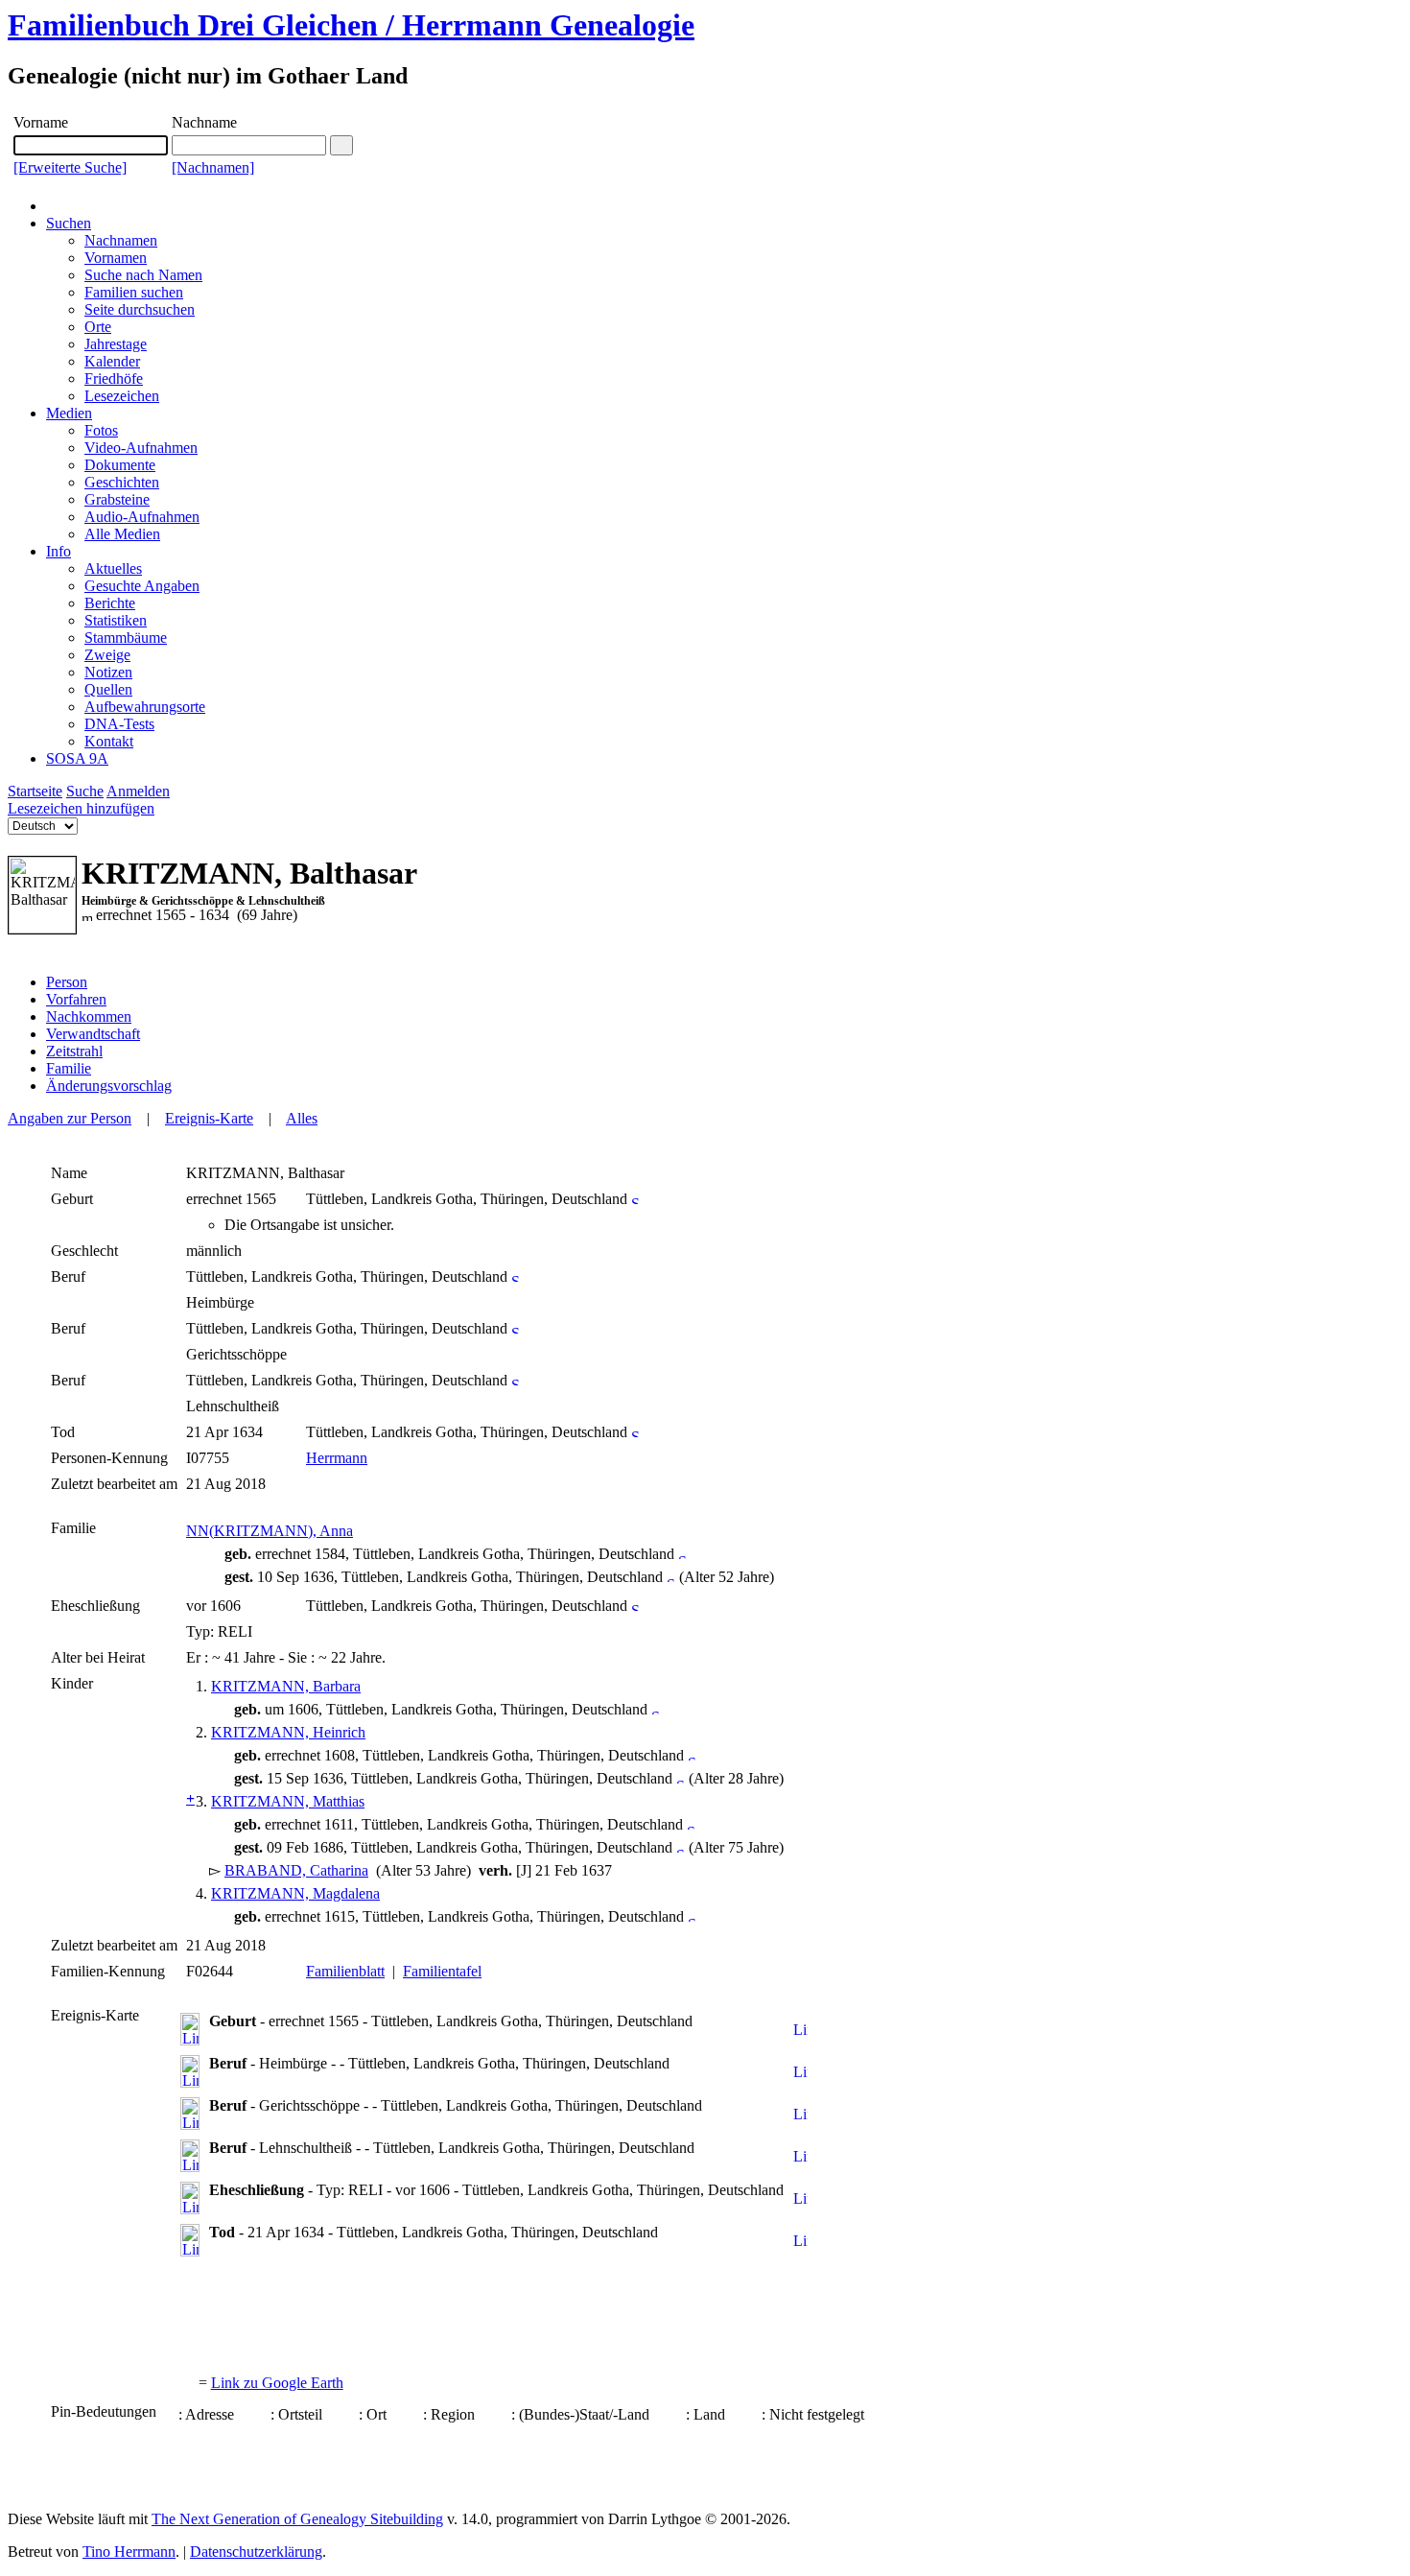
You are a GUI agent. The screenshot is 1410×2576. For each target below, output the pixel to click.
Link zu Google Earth (277, 2383)
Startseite (35, 791)
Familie (69, 1068)
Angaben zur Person (70, 1118)
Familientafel (442, 1971)
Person (67, 982)
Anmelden (138, 791)
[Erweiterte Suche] (70, 167)
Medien (69, 413)
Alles (302, 1118)
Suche (85, 791)
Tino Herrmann (129, 2552)
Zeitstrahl (74, 1051)
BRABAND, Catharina (296, 1870)
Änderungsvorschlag (109, 1086)
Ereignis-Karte (209, 1118)
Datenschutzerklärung (256, 2552)
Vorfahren (76, 999)
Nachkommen (89, 1016)
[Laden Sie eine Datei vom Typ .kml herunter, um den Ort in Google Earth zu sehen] (800, 2031)
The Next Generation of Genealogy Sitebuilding (297, 2519)
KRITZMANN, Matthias (288, 1801)
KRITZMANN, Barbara (286, 1686)
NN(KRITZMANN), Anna (270, 1531)
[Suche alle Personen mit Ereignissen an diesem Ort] (635, 1199)
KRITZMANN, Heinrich (288, 1732)
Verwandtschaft (93, 1034)
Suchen (69, 223)
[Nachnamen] (213, 167)
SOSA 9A (77, 758)
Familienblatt (345, 1971)
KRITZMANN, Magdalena (295, 1893)
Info (59, 551)
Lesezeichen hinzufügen (81, 808)
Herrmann (337, 1458)
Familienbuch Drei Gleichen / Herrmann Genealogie (351, 25)
